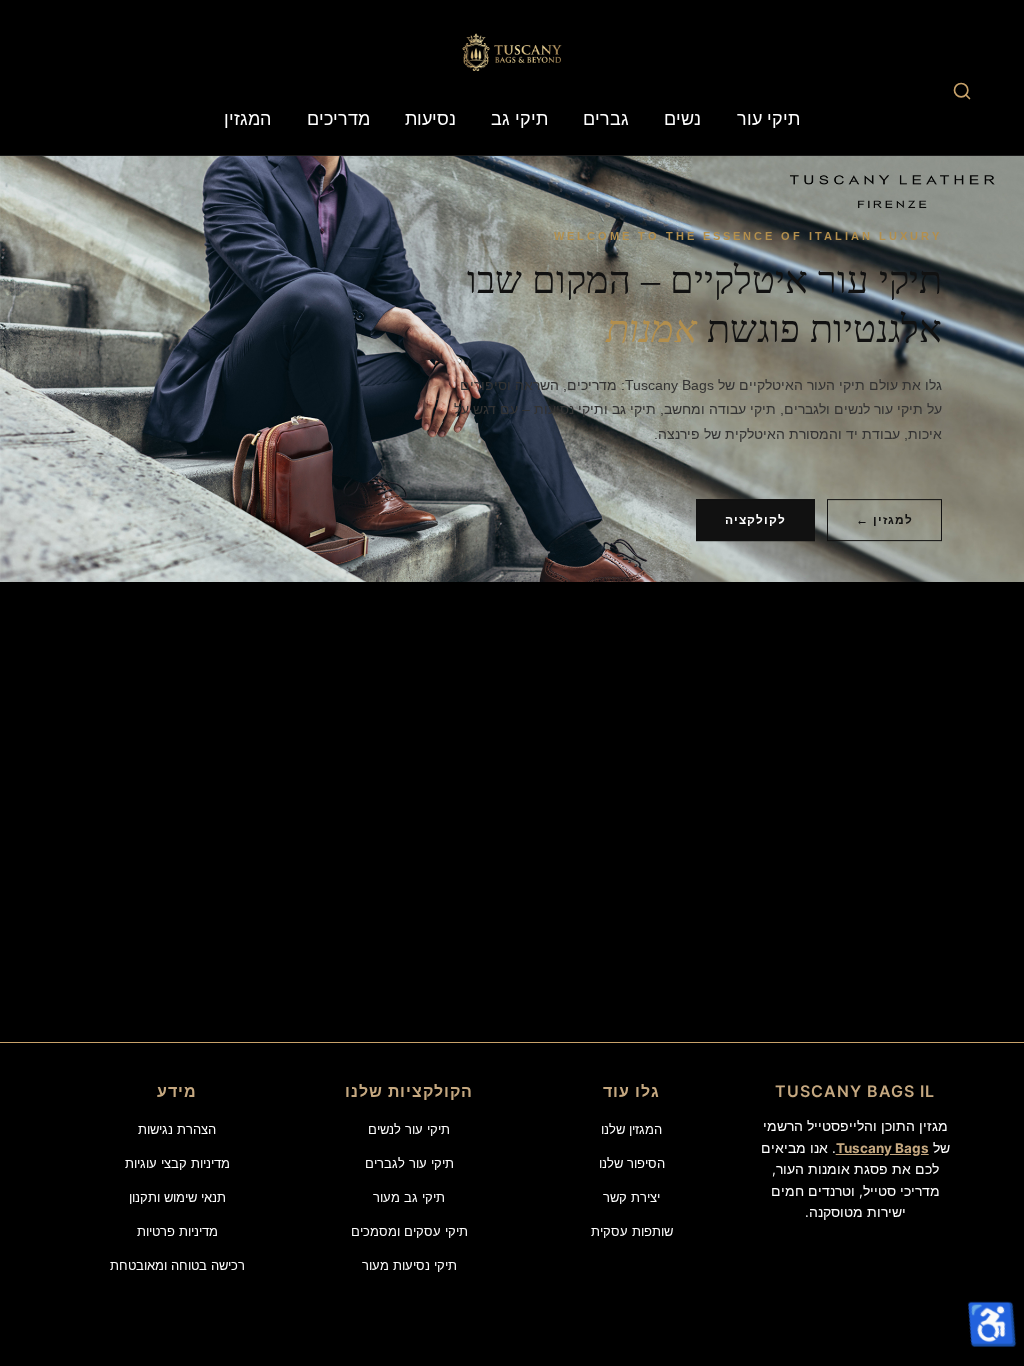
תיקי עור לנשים (409, 1129)
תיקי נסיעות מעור (409, 1265)
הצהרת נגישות (177, 1129)
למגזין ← (884, 520)
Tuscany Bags (882, 1148)
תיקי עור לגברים (409, 1163)
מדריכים (338, 118)
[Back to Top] (990, 1270)
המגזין (247, 118)
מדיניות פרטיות (177, 1231)
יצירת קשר (631, 1197)
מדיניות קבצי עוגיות (177, 1163)
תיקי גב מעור (409, 1197)
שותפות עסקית (632, 1231)
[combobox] (961, 90)
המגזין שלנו (631, 1129)
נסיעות (430, 118)
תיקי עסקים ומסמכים (409, 1231)
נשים (682, 118)
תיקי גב (519, 118)
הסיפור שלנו (632, 1163)
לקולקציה (755, 520)
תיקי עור (768, 118)
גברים (606, 118)
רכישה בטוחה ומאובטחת (177, 1265)
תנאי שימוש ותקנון (177, 1197)
